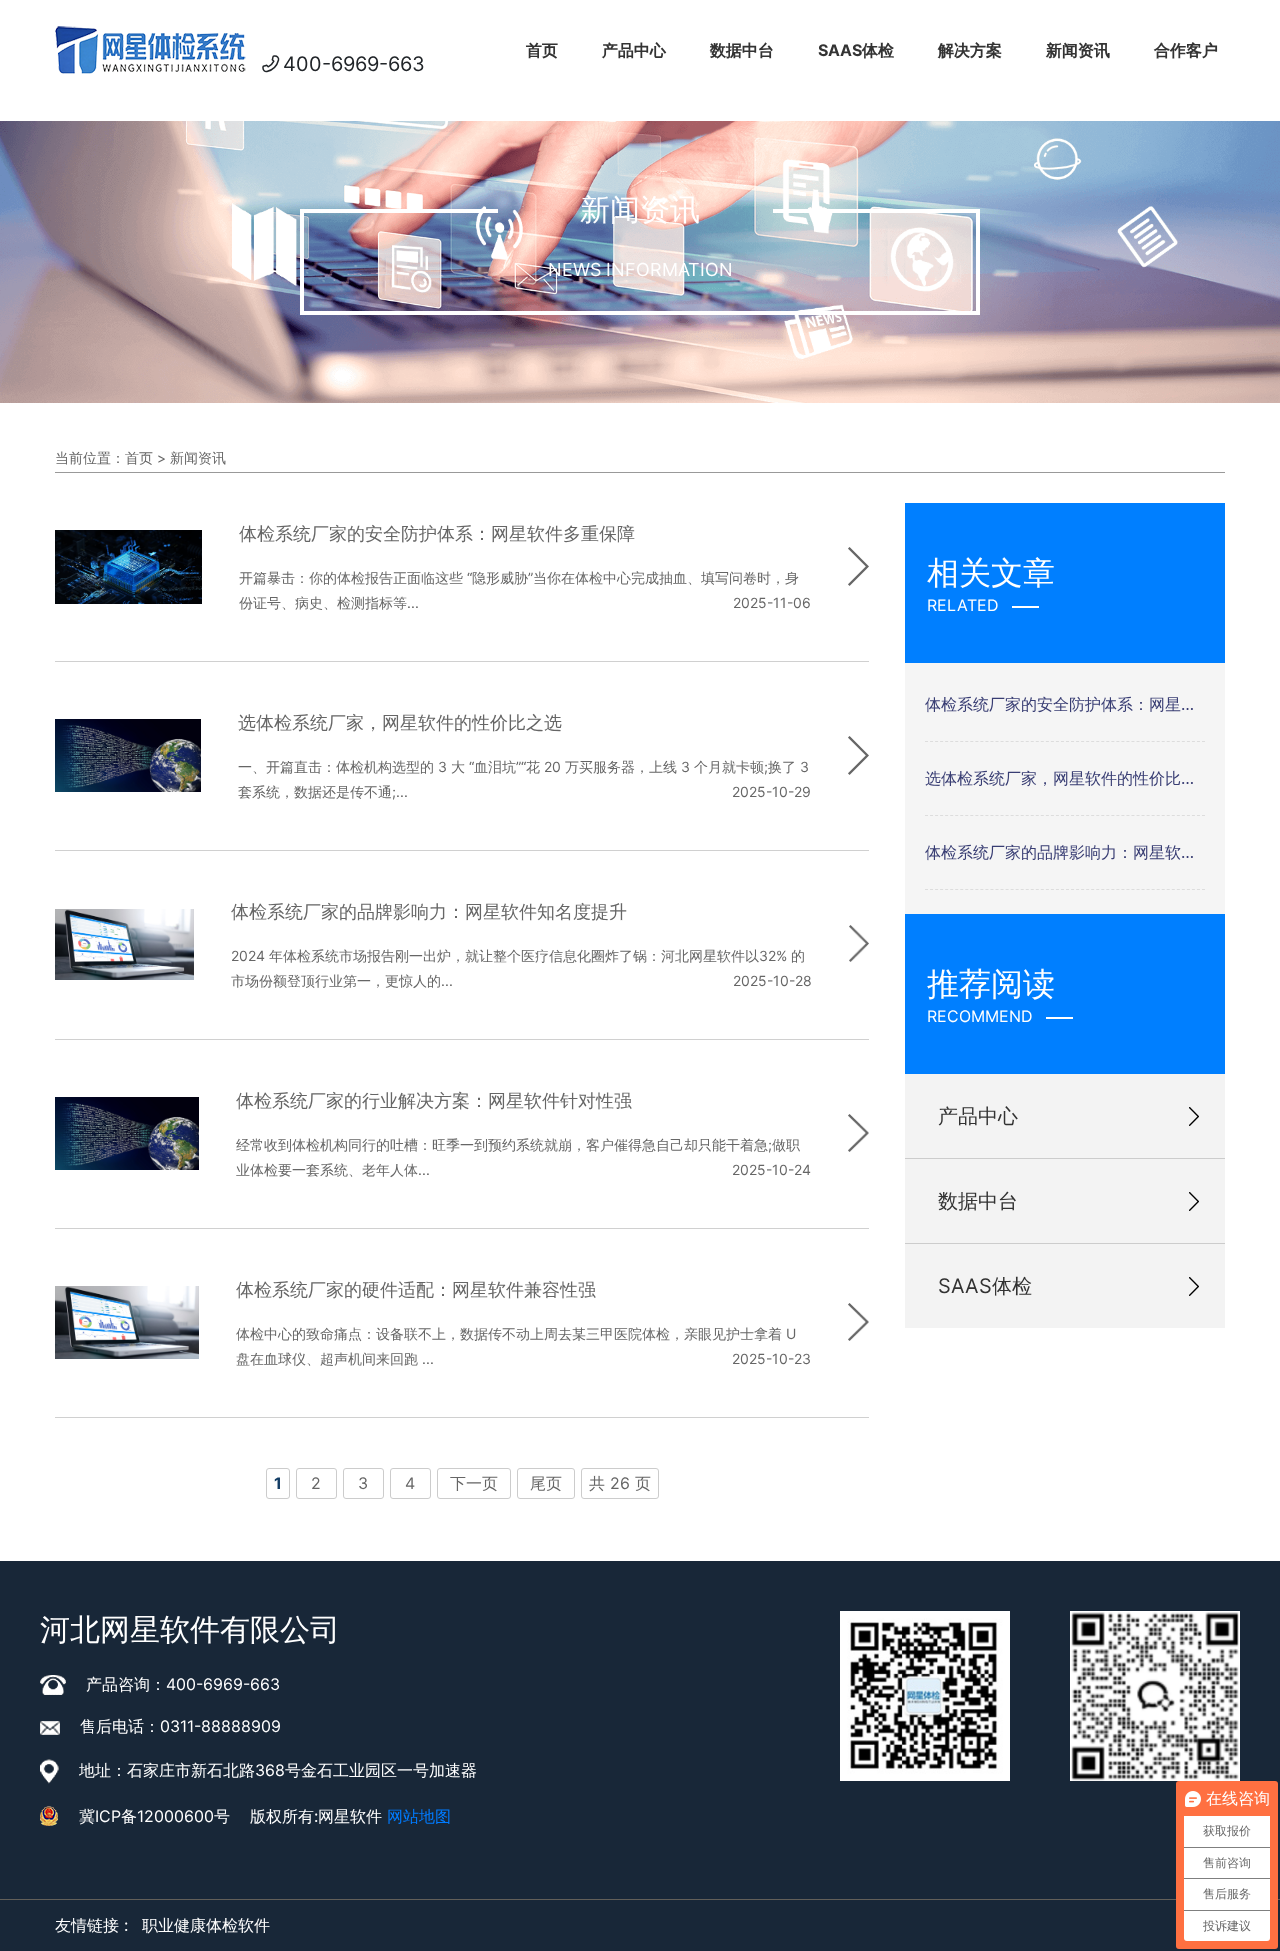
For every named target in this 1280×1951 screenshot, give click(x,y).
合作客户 (1186, 50)
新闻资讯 (1078, 50)
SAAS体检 (856, 50)
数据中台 (742, 50)
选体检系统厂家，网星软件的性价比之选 (1065, 778)
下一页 (474, 1483)
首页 (542, 50)
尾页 (546, 1483)
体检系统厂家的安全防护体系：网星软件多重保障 (1065, 704)
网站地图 (419, 1816)
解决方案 (970, 50)
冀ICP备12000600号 (154, 1816)
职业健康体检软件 (206, 1925)
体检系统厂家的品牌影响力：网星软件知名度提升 (1065, 852)
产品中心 (634, 50)
